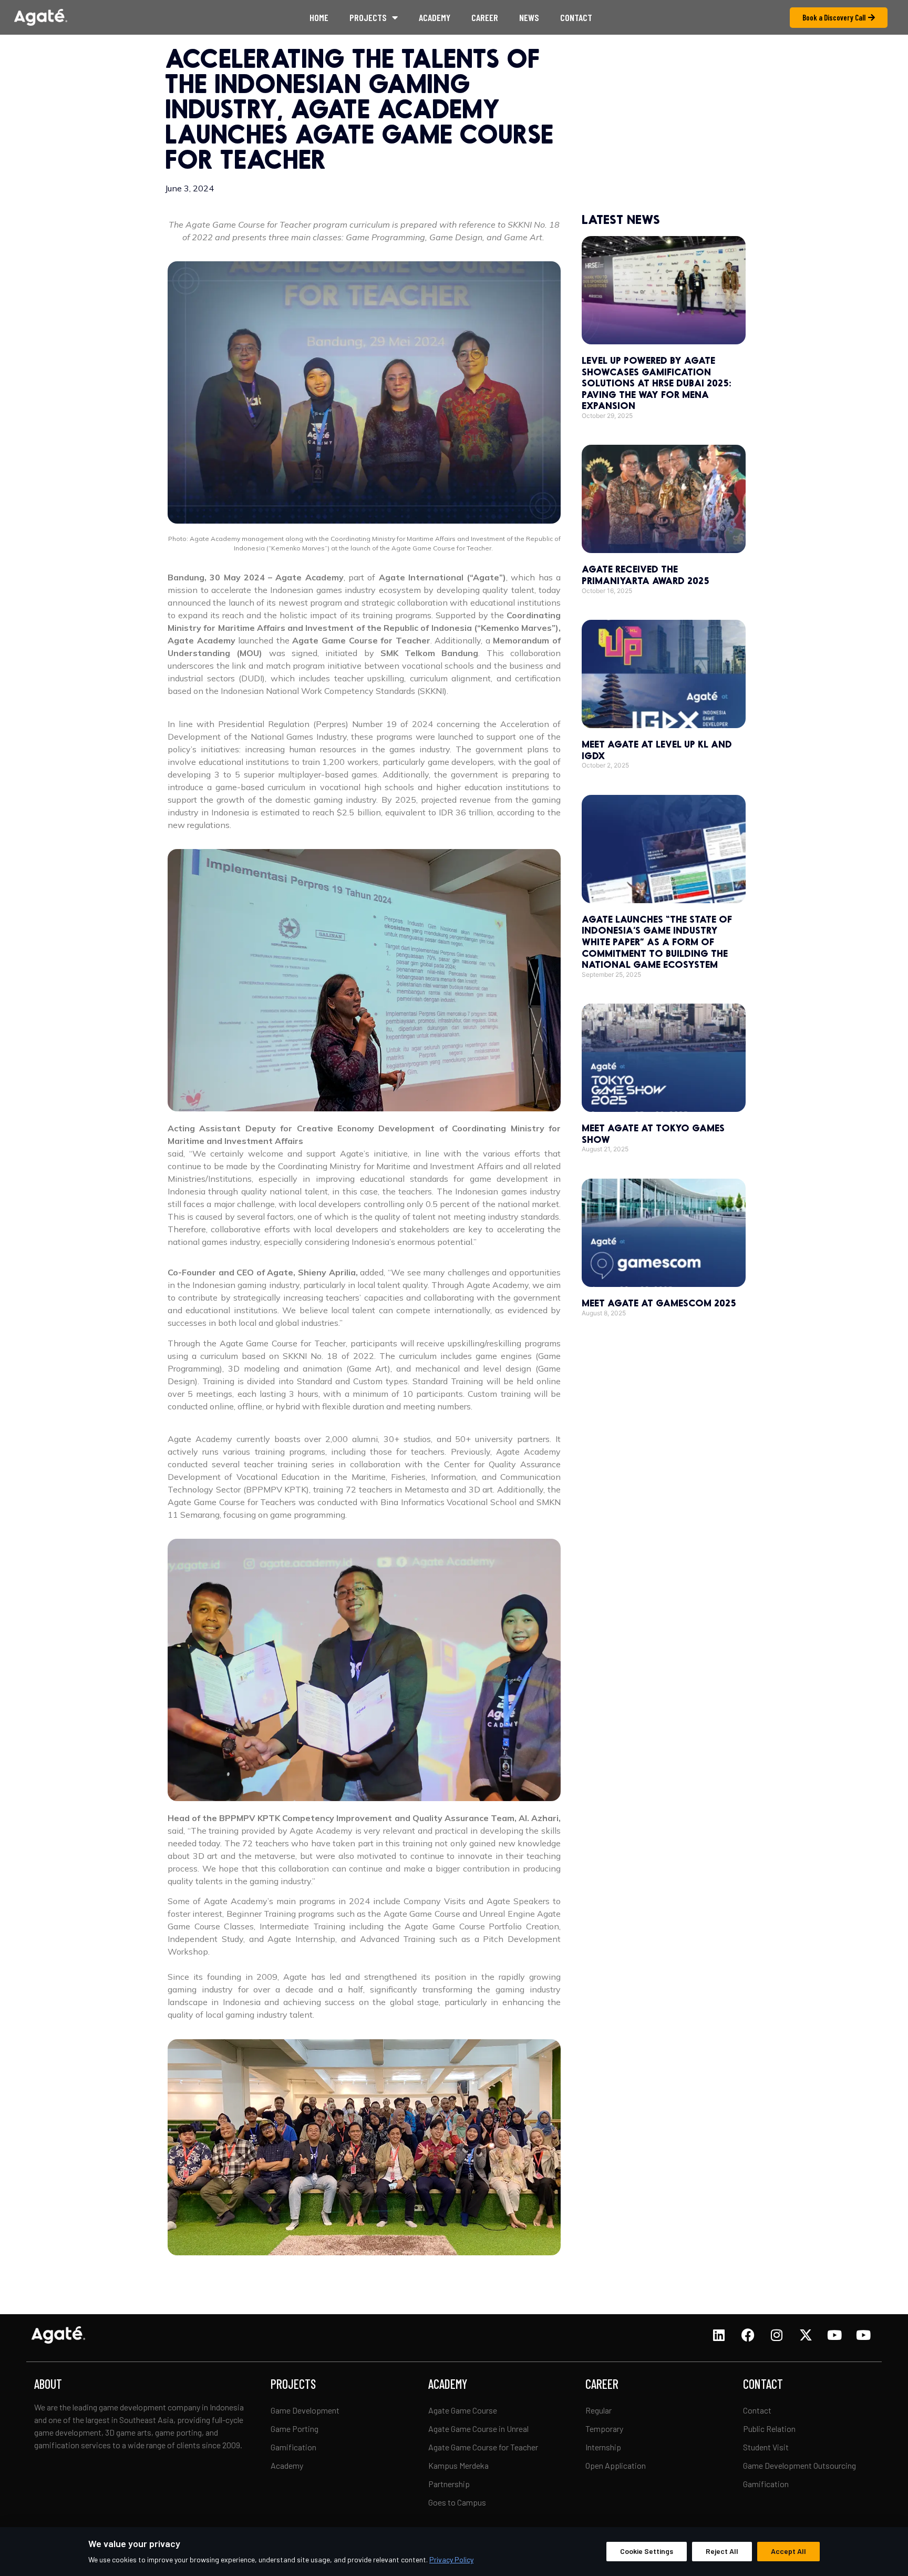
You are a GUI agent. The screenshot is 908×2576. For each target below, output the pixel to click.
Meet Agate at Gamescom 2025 (659, 1303)
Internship (603, 2447)
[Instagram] (777, 2335)
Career (485, 17)
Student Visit (766, 2447)
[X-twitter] (806, 2335)
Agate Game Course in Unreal (479, 2429)
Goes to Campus (457, 2502)
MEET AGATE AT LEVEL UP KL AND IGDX (657, 750)
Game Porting (295, 2429)
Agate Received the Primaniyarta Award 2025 (646, 575)
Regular (599, 2410)
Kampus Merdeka (458, 2465)
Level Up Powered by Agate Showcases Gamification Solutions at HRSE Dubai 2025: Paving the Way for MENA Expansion (656, 383)
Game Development (305, 2410)
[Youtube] (834, 2335)
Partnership (449, 2484)
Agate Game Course (463, 2410)
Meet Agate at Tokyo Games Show (653, 1133)
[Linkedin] (719, 2335)
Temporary (604, 2429)
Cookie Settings (647, 2551)
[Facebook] (748, 2335)
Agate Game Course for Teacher (483, 2447)
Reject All (722, 2551)
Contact (576, 17)
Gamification (293, 2447)
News (529, 17)
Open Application (616, 2465)
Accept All (788, 2551)
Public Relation (769, 2429)
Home (319, 17)
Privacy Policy (451, 2559)
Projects (368, 17)
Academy (435, 17)
